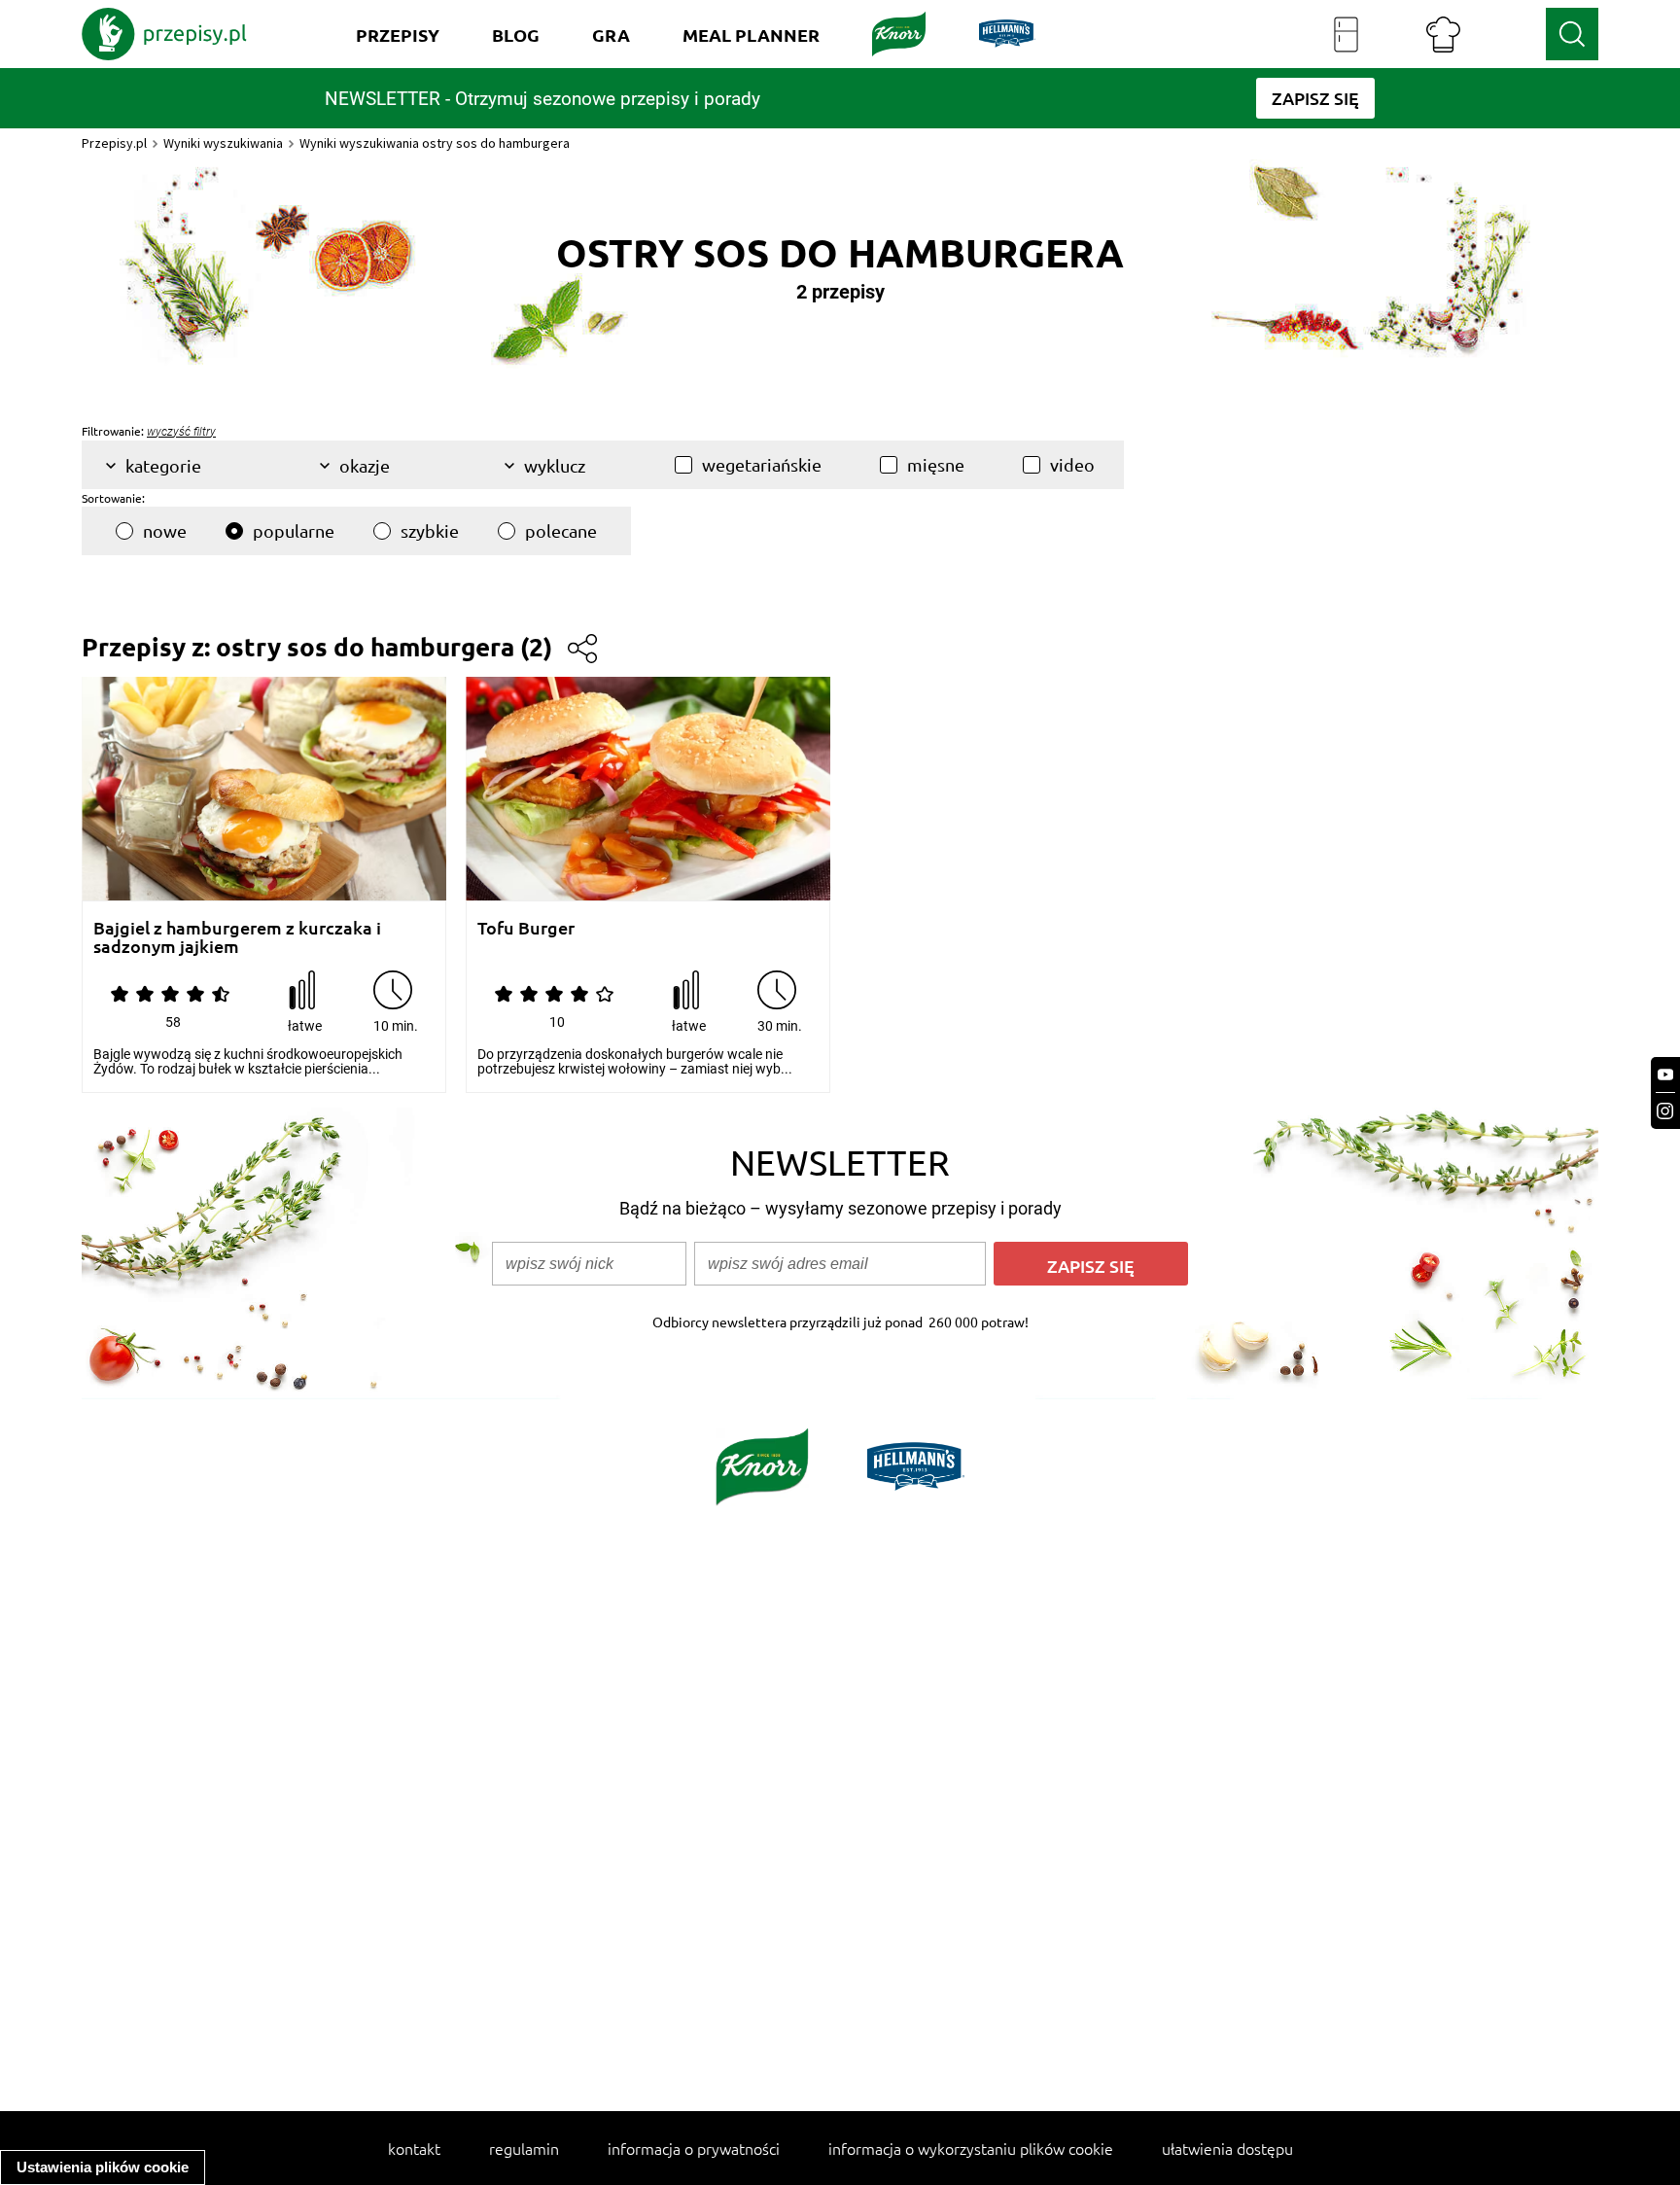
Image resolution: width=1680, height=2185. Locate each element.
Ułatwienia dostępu (1227, 2148)
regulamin (524, 2148)
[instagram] (1665, 1111)
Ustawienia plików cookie (103, 2167)
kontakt (414, 2148)
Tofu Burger (526, 928)
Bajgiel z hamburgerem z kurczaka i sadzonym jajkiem (237, 937)
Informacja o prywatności (694, 2148)
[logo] (164, 34)
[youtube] (1665, 1075)
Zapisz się (1091, 1266)
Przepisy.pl (114, 143)
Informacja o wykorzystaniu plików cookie (971, 2148)
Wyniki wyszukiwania (223, 143)
